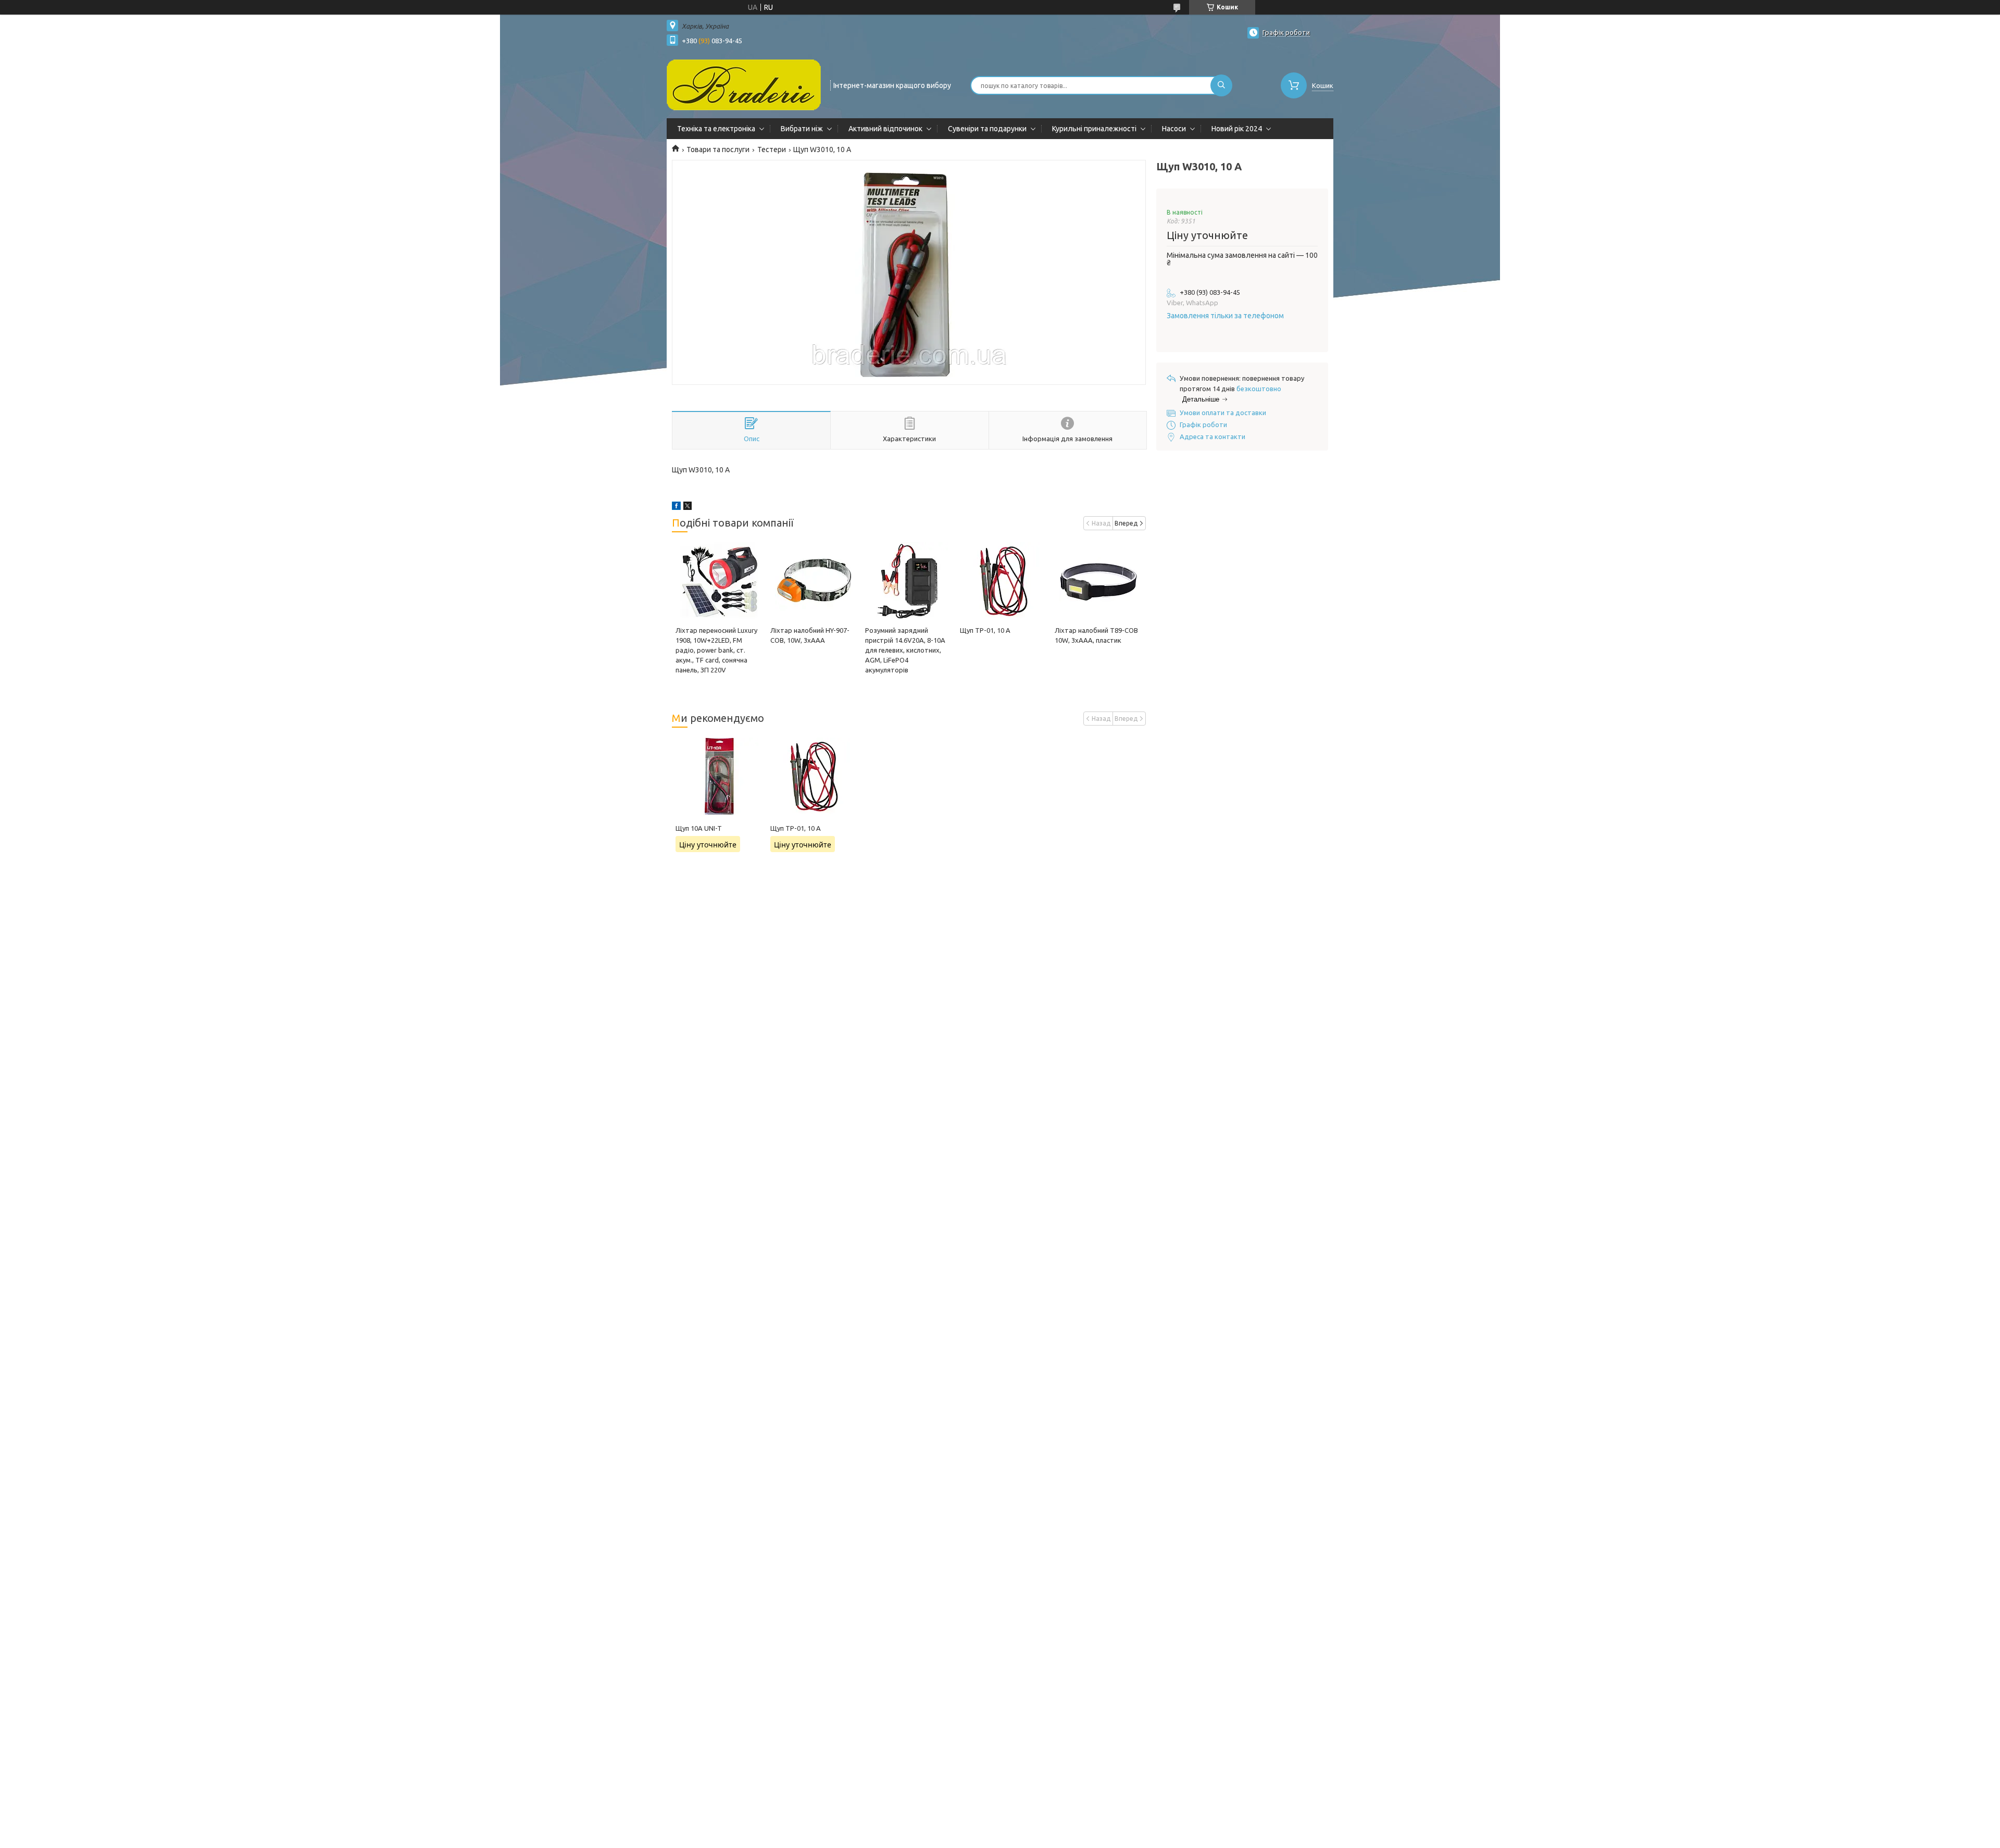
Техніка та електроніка (716, 129)
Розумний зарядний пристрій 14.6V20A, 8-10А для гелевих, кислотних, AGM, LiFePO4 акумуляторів (905, 650)
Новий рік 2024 (1237, 129)
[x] (687, 507)
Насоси (1174, 129)
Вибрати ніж (802, 129)
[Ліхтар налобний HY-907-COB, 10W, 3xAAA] (814, 581)
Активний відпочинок (885, 129)
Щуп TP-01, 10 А (985, 630)
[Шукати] (1221, 85)
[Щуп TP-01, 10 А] (1003, 581)
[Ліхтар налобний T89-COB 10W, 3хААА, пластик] (1098, 581)
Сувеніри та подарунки (987, 129)
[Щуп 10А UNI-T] (719, 777)
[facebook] (676, 507)
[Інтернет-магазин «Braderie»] (744, 84)
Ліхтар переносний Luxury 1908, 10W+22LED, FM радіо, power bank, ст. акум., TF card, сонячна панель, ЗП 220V (716, 650)
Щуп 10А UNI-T (699, 828)
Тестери (772, 149)
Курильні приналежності (1094, 129)
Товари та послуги (718, 149)
